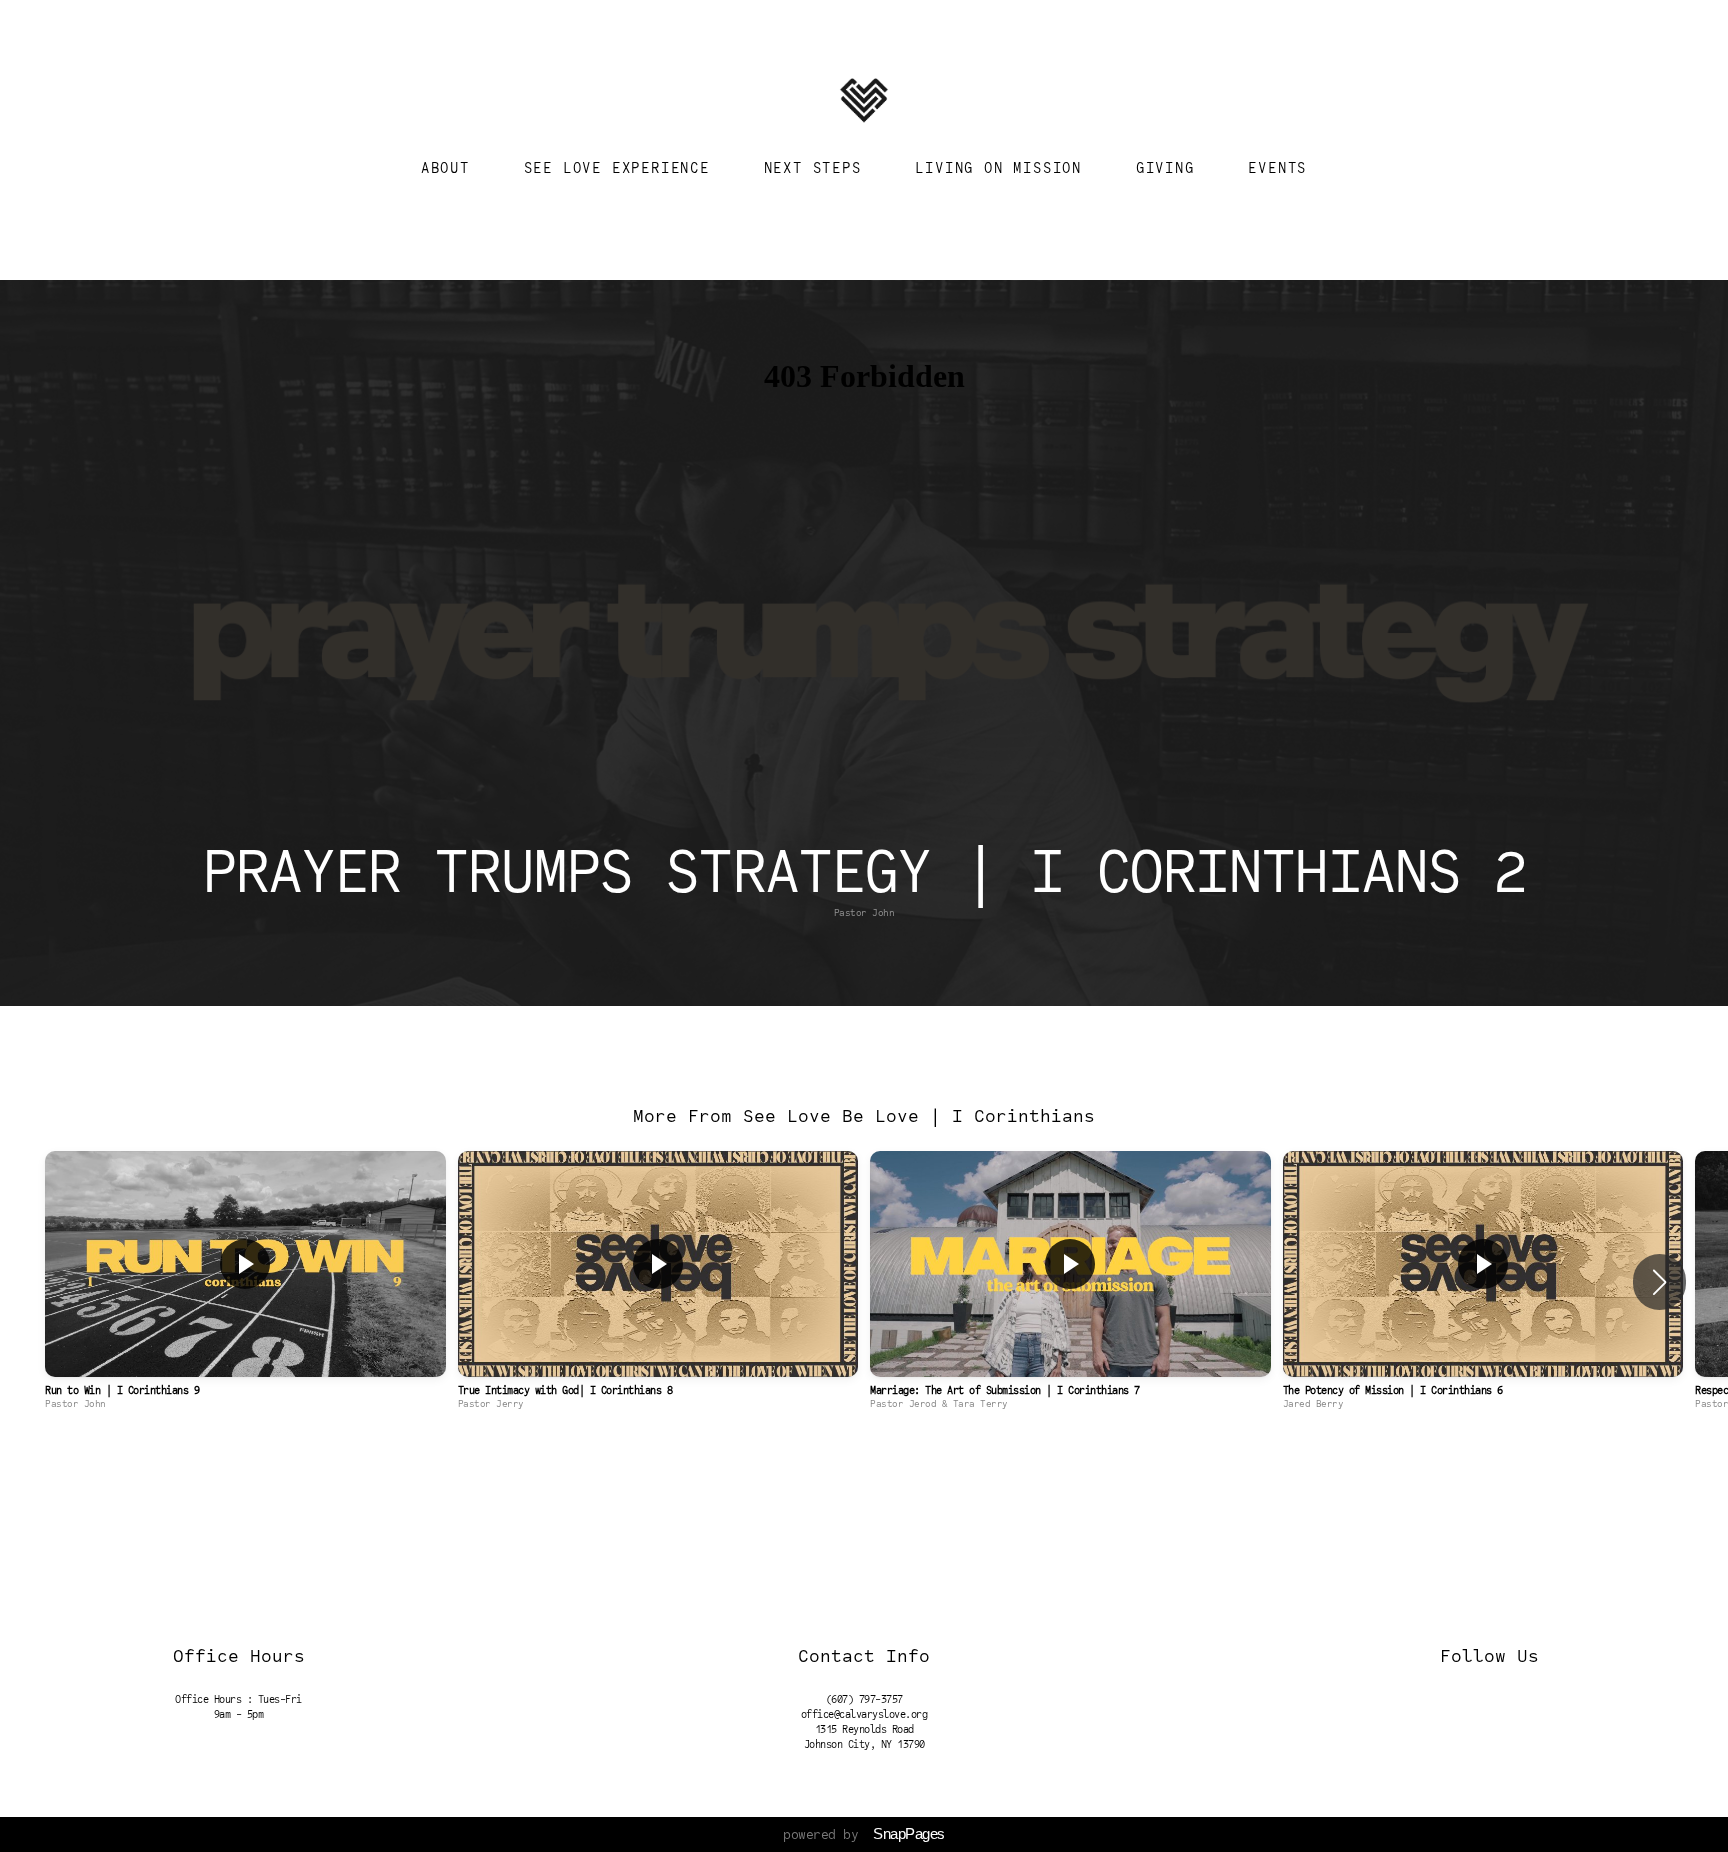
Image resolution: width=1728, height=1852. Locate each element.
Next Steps (818, 167)
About (450, 167)
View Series (863, 1462)
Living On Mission (1003, 167)
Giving (1170, 167)
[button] (1659, 1282)
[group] (245, 1282)
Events (1277, 167)
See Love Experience (622, 167)
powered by (864, 1834)
